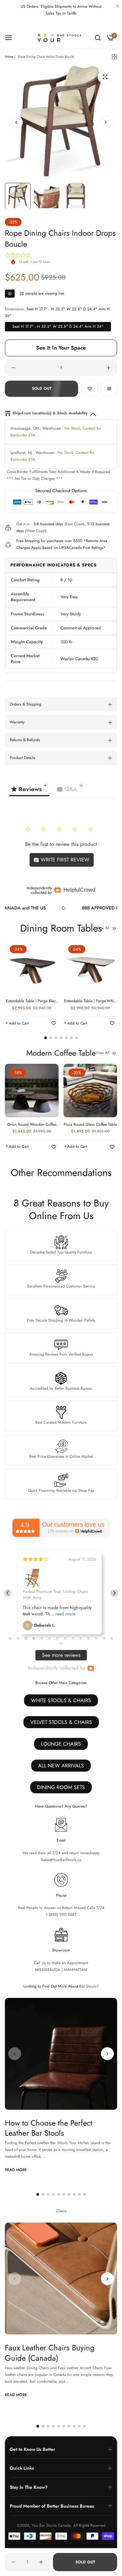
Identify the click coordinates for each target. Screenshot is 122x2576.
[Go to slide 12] (96, 1638)
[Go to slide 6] (49, 1638)
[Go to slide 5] (42, 1638)
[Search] (98, 38)
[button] (106, 122)
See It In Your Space (61, 348)
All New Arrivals (61, 1766)
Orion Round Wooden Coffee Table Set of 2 (32, 1125)
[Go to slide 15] (61, 1644)
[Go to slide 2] (18, 1638)
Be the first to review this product (61, 844)
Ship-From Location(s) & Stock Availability (50, 413)
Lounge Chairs (61, 1744)
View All (103, 928)
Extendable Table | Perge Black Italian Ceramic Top (32, 1001)
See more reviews (61, 1655)
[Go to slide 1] (10, 1638)
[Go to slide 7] (57, 1638)
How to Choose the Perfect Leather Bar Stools (49, 2128)
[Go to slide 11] (88, 1638)
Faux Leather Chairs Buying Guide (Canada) (50, 2353)
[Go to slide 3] (26, 1638)
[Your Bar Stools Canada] (61, 38)
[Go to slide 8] (65, 1638)
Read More (16, 2170)
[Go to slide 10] (81, 1638)
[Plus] (108, 368)
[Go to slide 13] (104, 1638)
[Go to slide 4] (34, 1638)
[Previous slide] (8, 1593)
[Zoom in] (105, 77)
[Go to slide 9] (73, 1638)
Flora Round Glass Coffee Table (90, 1125)
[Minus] (14, 368)
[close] (117, 7)
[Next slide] (114, 1593)
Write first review (64, 860)
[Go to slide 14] (112, 1638)
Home (9, 57)
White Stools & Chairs (61, 1700)
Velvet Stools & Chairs (61, 1722)
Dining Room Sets (61, 1787)
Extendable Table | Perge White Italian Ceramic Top (90, 1001)
